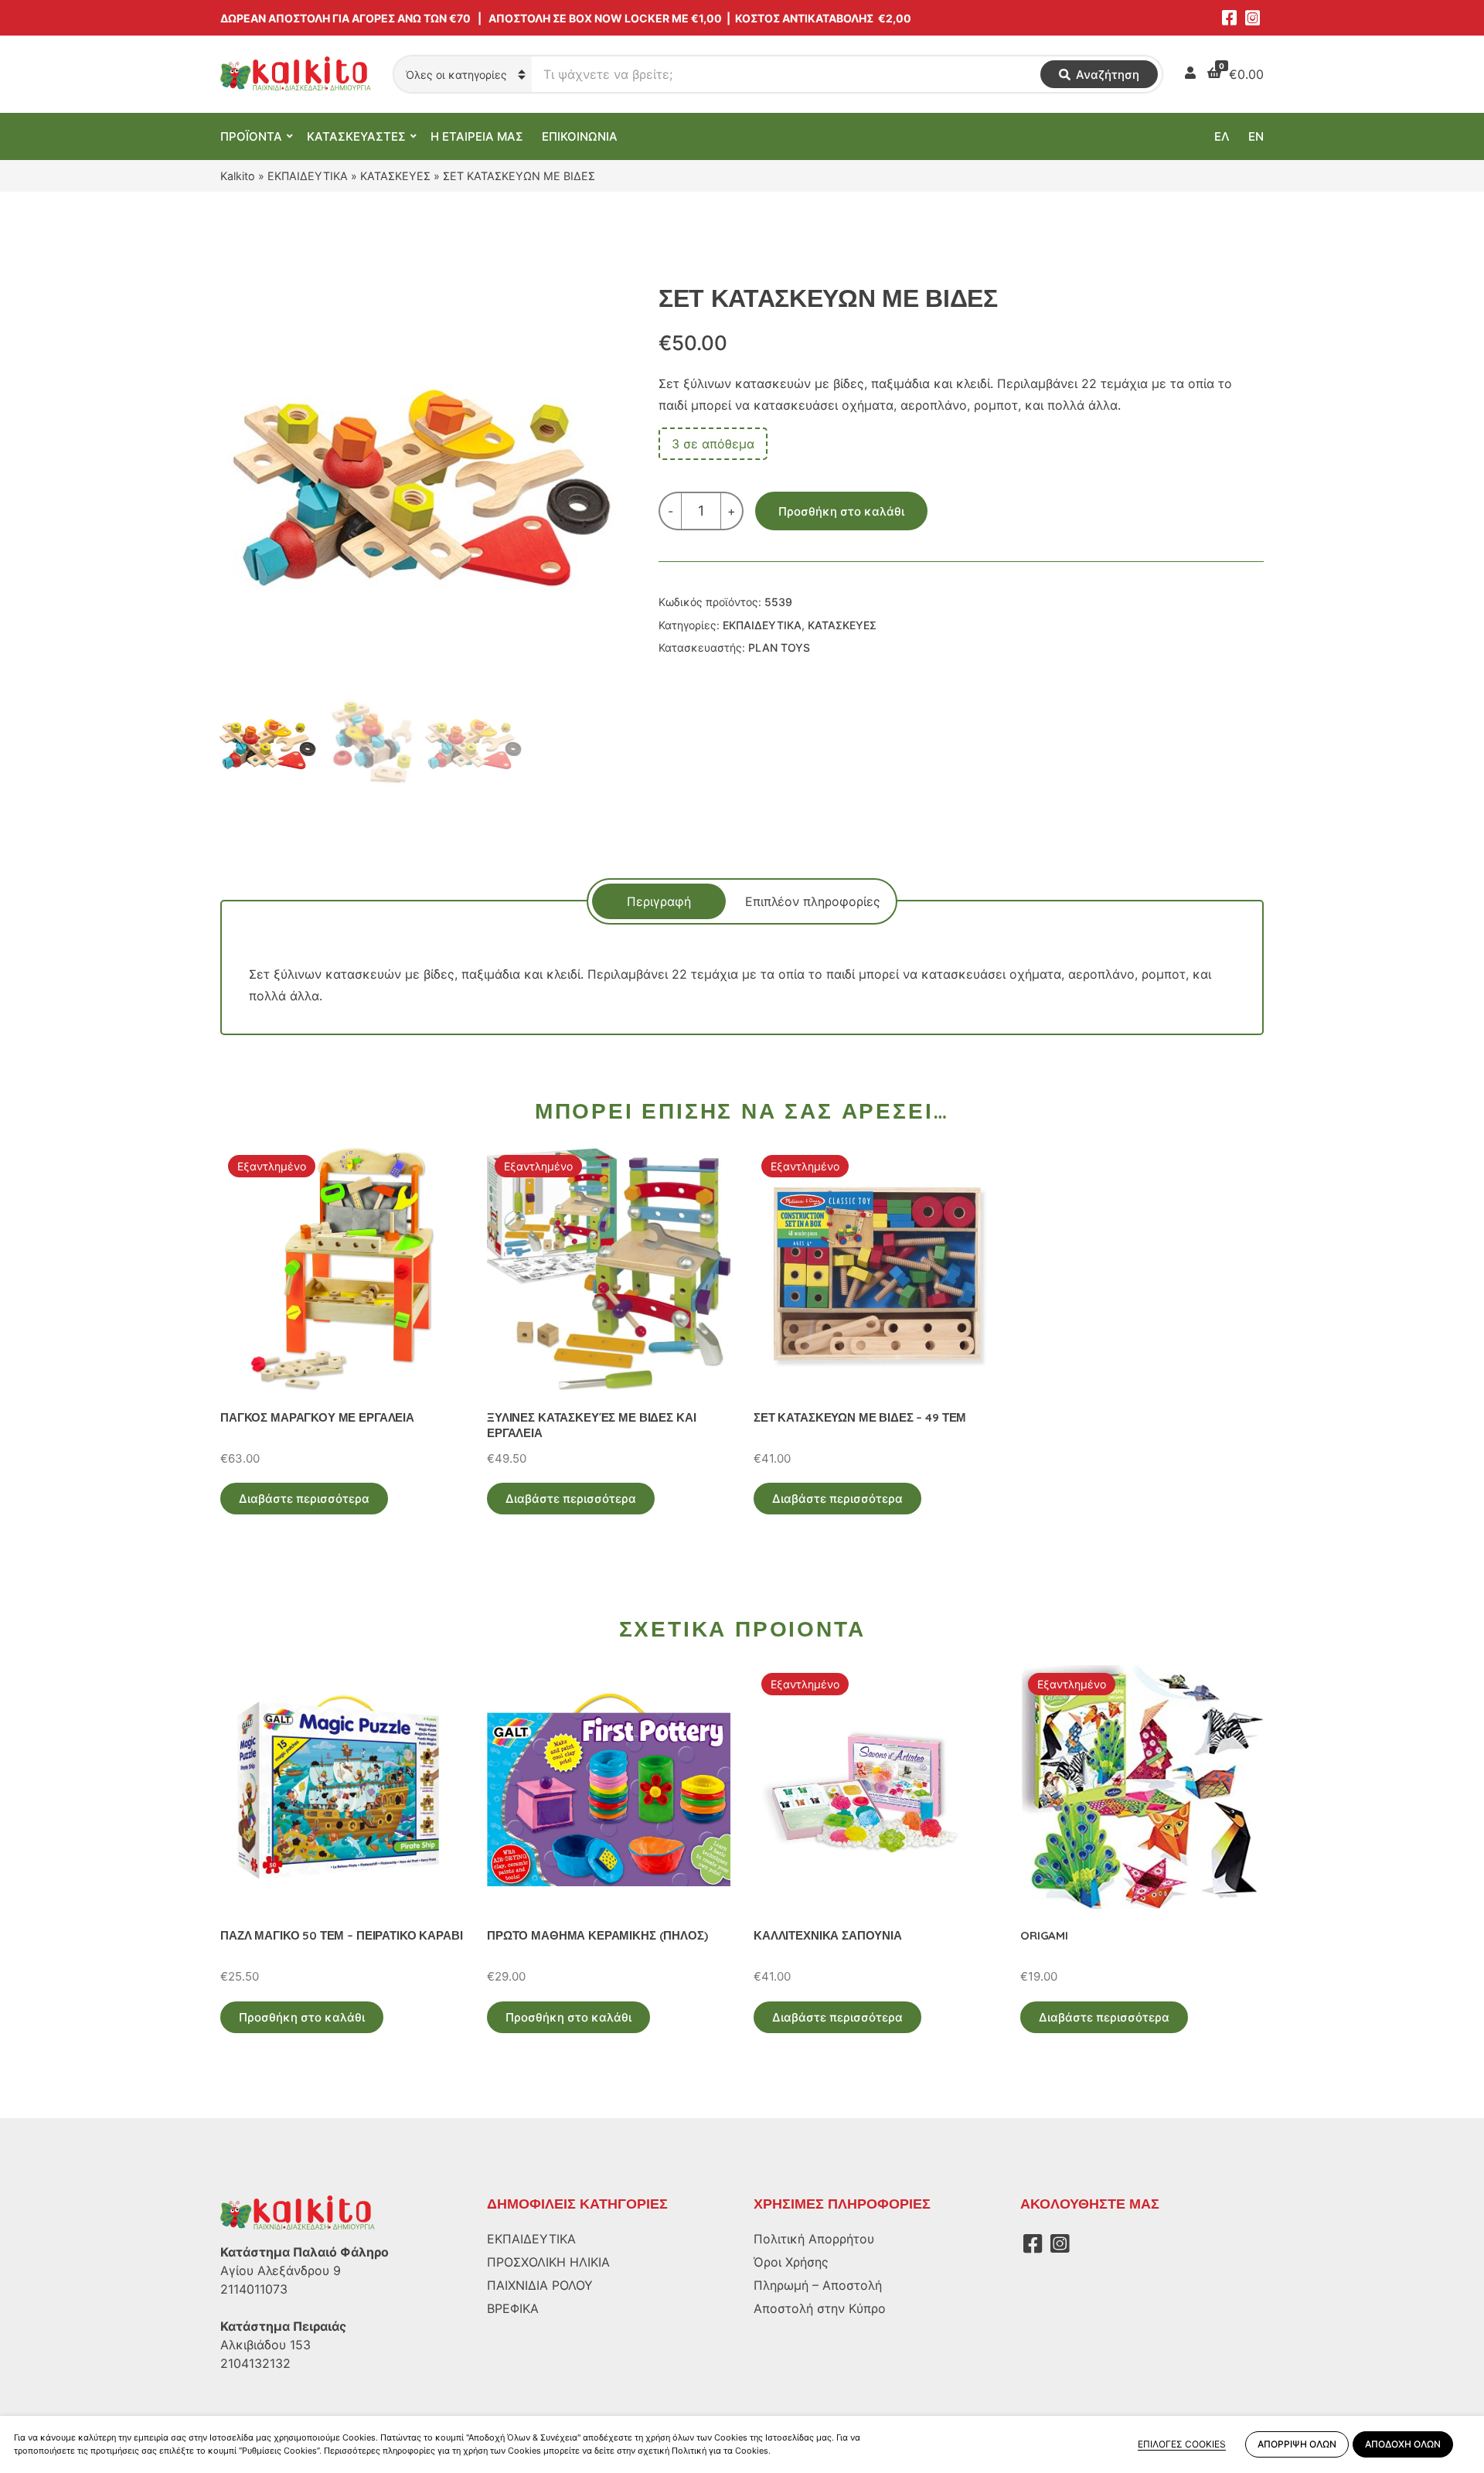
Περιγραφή (659, 901)
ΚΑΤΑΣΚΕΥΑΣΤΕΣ (356, 136)
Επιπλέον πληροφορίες (813, 901)
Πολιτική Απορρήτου (814, 2239)
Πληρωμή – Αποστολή (818, 2285)
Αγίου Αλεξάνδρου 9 (281, 2270)
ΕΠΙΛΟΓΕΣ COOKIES (1182, 2444)
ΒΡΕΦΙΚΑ (513, 2308)
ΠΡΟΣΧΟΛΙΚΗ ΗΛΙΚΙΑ (548, 2262)
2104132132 (255, 2363)
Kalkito (238, 176)
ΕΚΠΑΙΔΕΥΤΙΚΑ (308, 176)
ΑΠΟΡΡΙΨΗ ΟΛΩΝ (1297, 2444)
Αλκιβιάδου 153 (265, 2345)
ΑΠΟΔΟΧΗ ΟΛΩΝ (1403, 2444)
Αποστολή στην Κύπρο (820, 2308)
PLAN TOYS (779, 647)
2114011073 (254, 2289)
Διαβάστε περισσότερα (304, 1499)
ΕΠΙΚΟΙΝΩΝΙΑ (580, 136)
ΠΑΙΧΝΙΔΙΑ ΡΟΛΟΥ (540, 2285)
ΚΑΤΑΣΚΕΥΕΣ (395, 176)
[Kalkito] (298, 2212)
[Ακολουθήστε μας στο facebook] (1229, 18)
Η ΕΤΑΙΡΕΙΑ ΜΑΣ (477, 136)
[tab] (659, 901)
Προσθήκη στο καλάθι (841, 511)
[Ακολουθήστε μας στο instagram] (1252, 18)
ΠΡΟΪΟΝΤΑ (251, 136)
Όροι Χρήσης (791, 2262)
